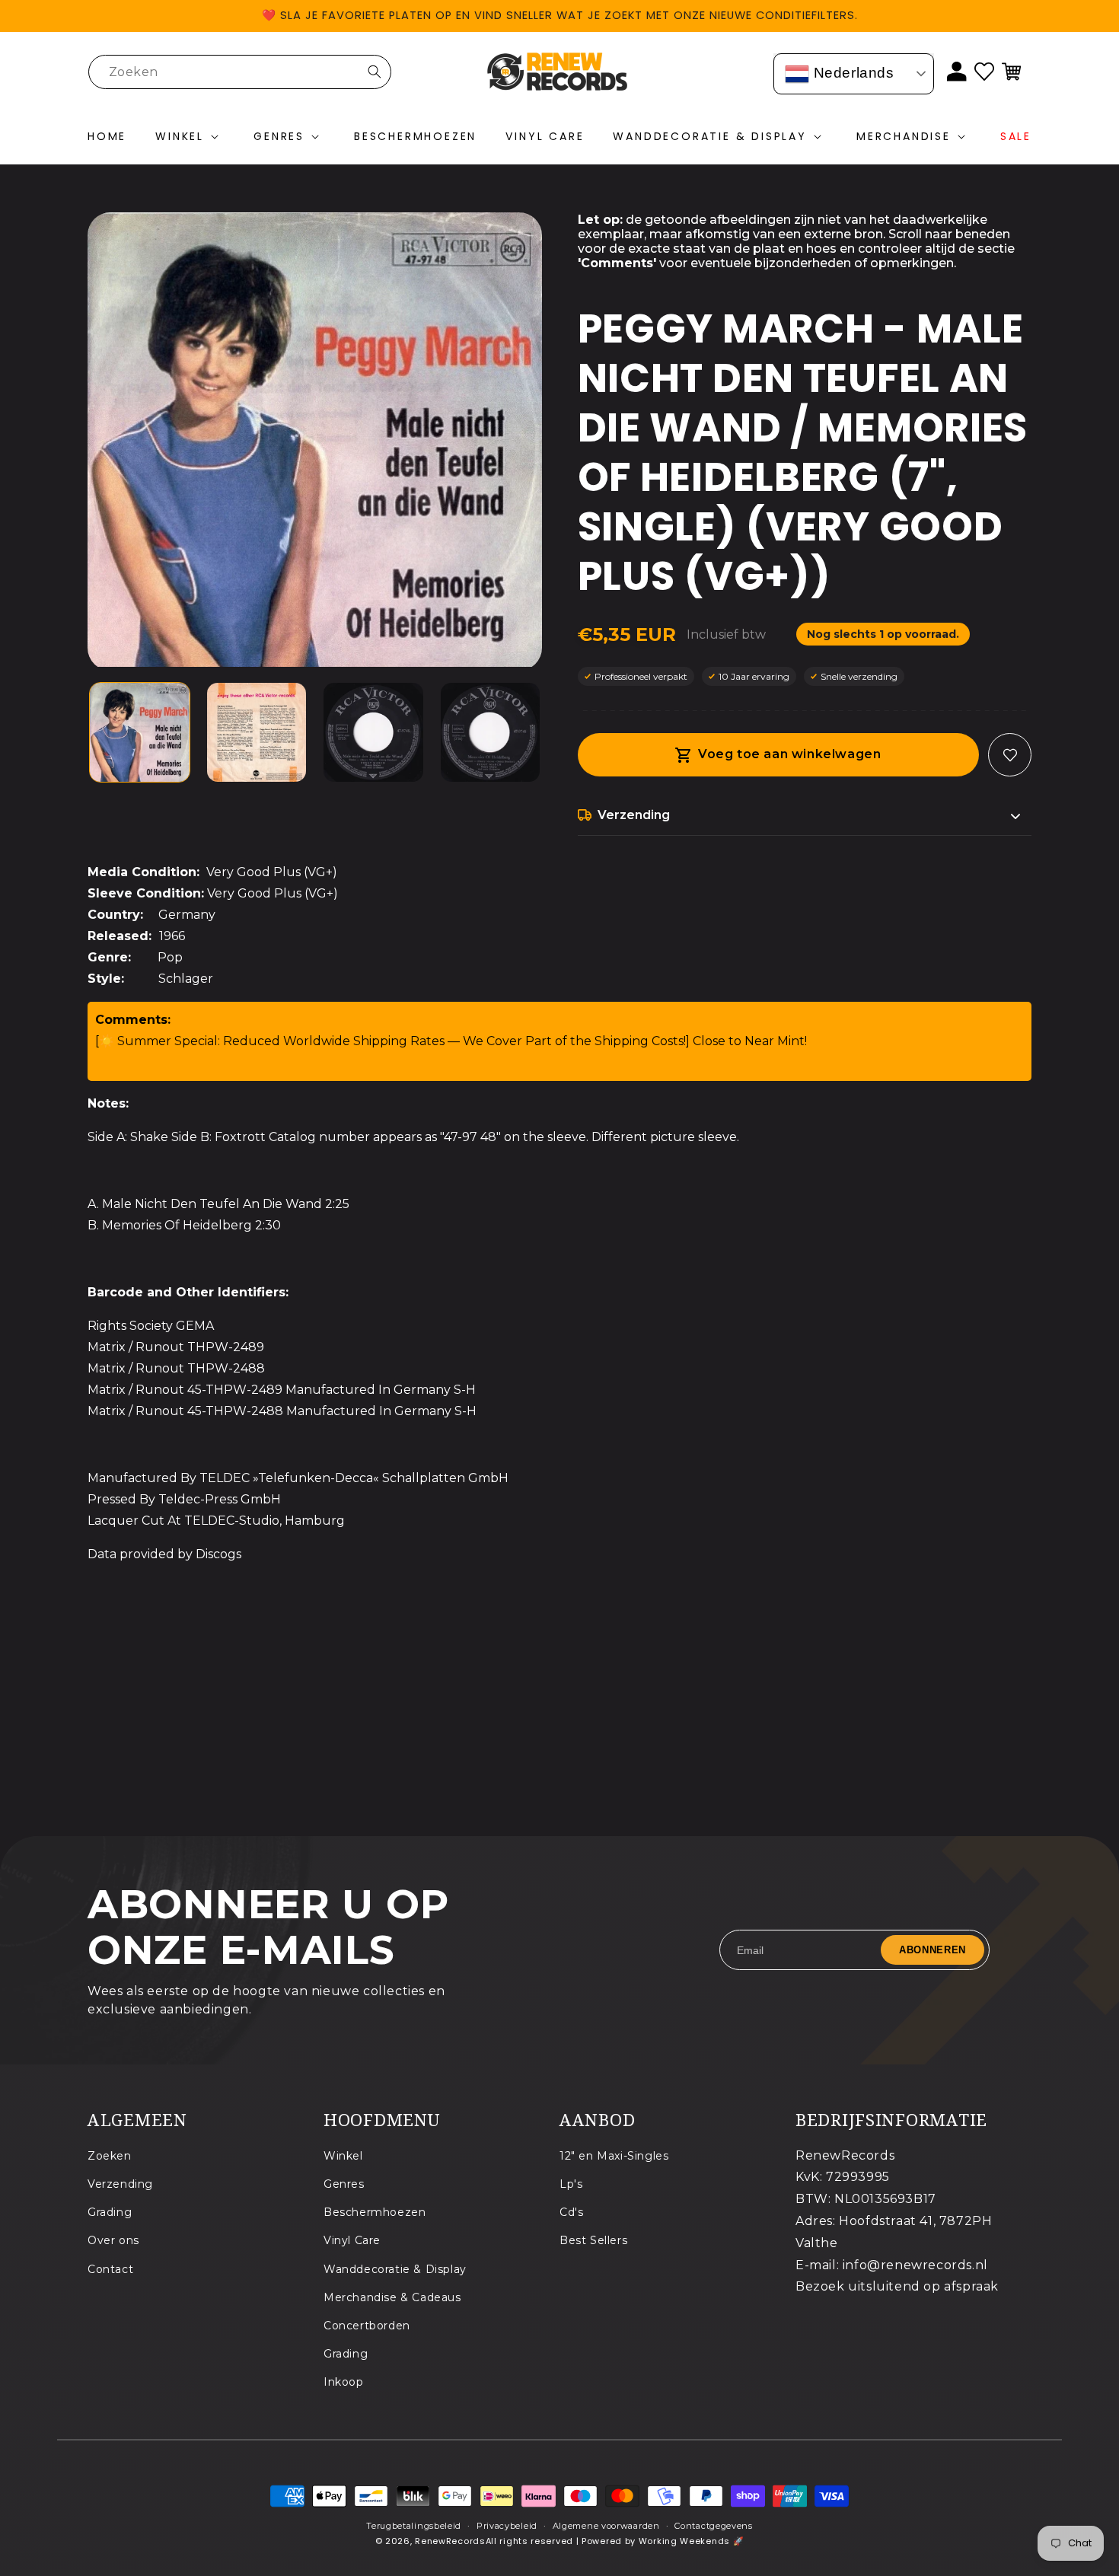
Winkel (343, 2156)
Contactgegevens (714, 2526)
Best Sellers (593, 2240)
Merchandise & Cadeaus (392, 2297)
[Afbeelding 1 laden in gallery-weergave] (140, 733)
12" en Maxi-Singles (614, 2156)
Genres (344, 2184)
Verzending (120, 2184)
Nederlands (852, 73)
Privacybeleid (507, 2526)
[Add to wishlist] (1010, 755)
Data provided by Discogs (164, 1554)
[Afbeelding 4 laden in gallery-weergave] (491, 733)
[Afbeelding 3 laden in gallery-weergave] (373, 733)
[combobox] (240, 72)
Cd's (571, 2212)
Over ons (113, 2240)
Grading (110, 2212)
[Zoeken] (375, 72)
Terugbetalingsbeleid (414, 2526)
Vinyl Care (352, 2240)
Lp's (571, 2184)
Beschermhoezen (375, 2212)
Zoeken (110, 2156)
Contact (110, 2269)
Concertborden (367, 2326)
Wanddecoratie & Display (395, 2269)
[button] (190, 137)
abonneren (932, 1950)
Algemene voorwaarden (606, 2526)
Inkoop (344, 2382)
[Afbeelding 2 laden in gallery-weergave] (257, 733)
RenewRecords (450, 2541)
